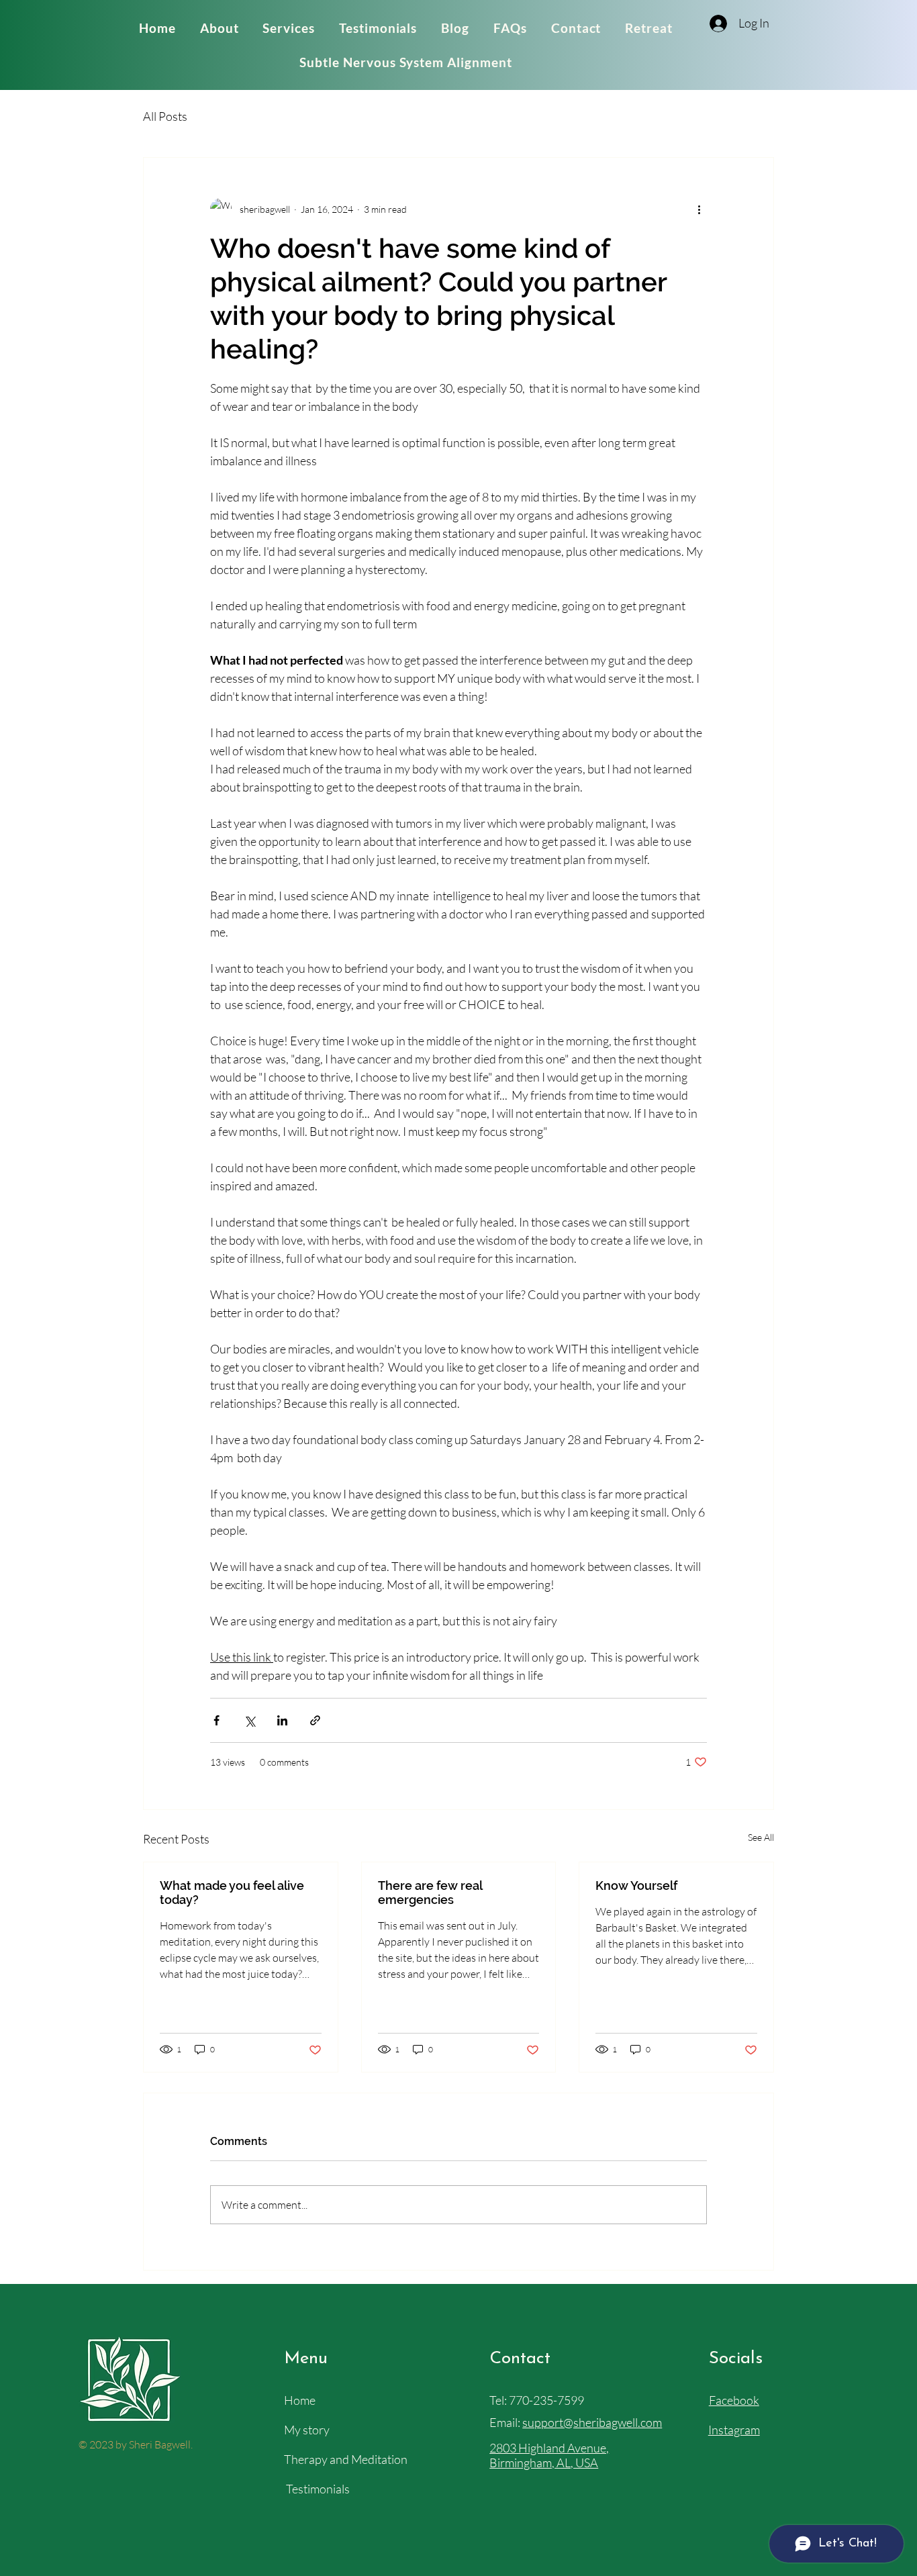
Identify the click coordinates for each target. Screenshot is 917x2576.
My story (307, 2430)
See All (761, 1837)
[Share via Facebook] (216, 1720)
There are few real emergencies (430, 1893)
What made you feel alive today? (232, 1893)
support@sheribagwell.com (592, 2422)
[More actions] (699, 209)
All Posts (165, 116)
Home (300, 2400)
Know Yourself (636, 1886)
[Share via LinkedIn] (282, 1720)
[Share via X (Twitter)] (249, 1720)
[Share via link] (315, 1720)
